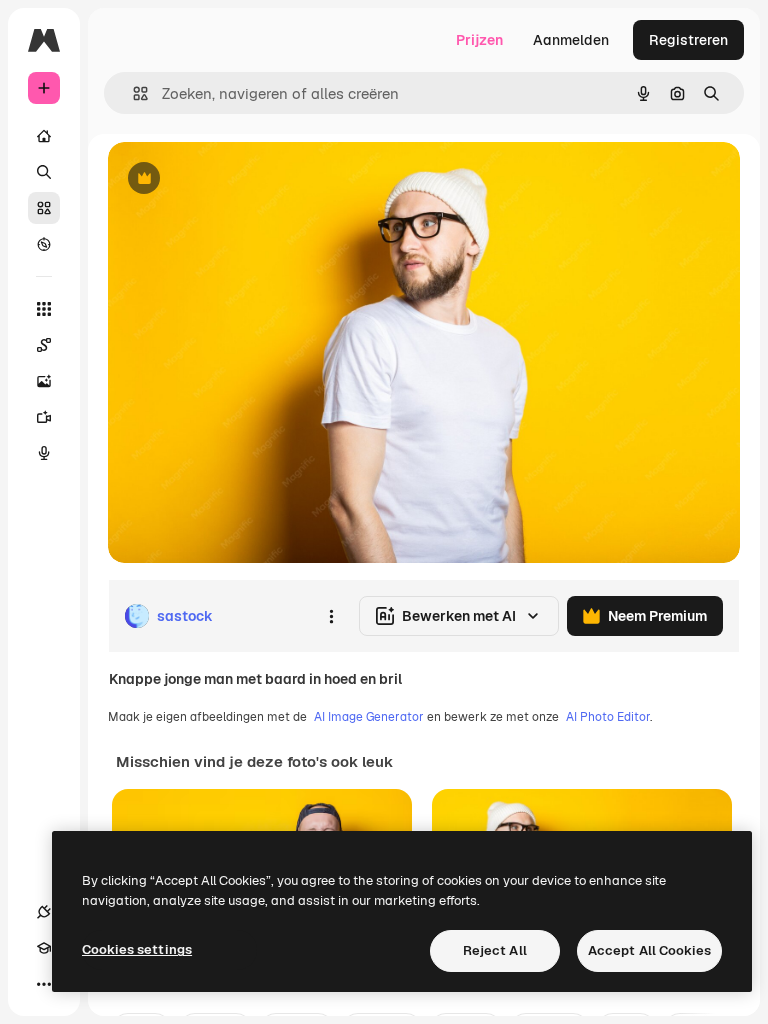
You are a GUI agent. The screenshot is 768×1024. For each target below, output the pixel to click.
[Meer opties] (331, 616)
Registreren (688, 40)
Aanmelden (571, 40)
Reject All (495, 950)
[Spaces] (44, 345)
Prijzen (479, 40)
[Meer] (44, 984)
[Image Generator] (44, 381)
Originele (239, 179)
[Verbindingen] (44, 912)
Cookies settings (137, 949)
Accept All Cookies (649, 950)
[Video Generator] (44, 417)
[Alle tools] (44, 309)
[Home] (44, 136)
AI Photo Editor (608, 717)
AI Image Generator (369, 717)
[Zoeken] (44, 172)
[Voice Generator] (44, 453)
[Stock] (44, 208)
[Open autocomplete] (132, 93)
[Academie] (44, 948)
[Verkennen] (44, 244)
